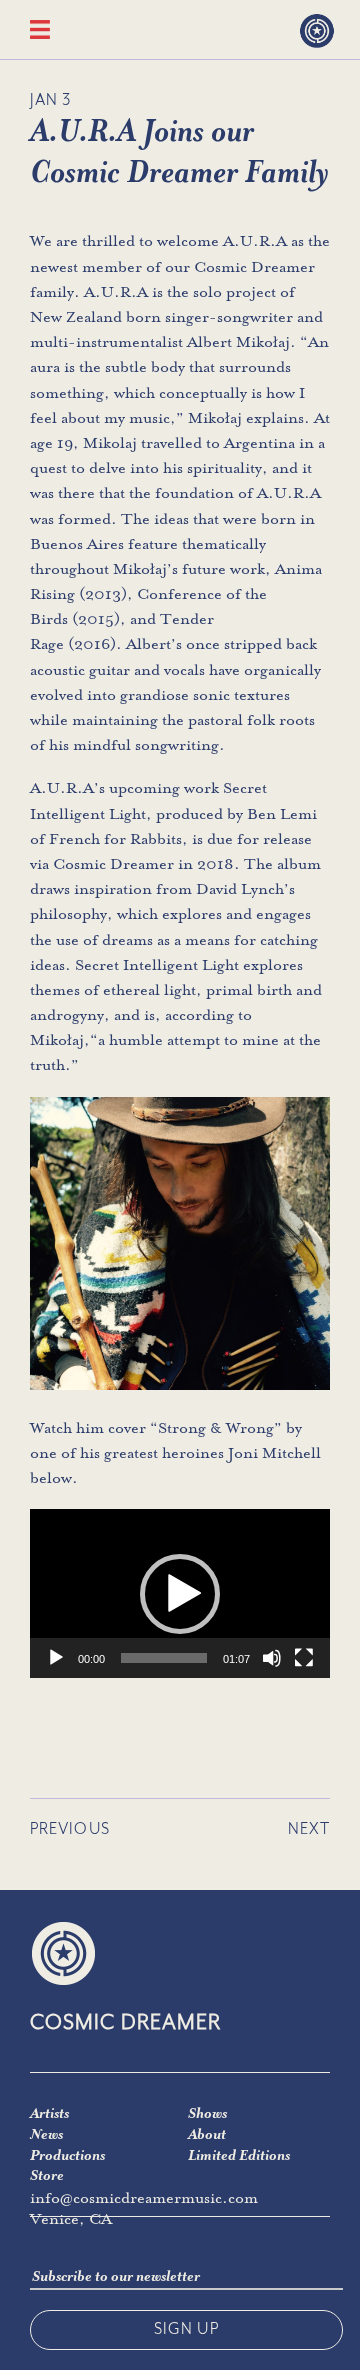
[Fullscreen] (304, 1658)
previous (70, 1829)
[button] (180, 1594)
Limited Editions (239, 2155)
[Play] (56, 1658)
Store (47, 2175)
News (46, 2134)
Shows (207, 2113)
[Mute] (272, 1658)
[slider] (164, 1658)
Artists (49, 2113)
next (309, 1829)
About (207, 2134)
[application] (180, 1593)
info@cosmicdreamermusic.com (144, 2198)
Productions (67, 2155)
